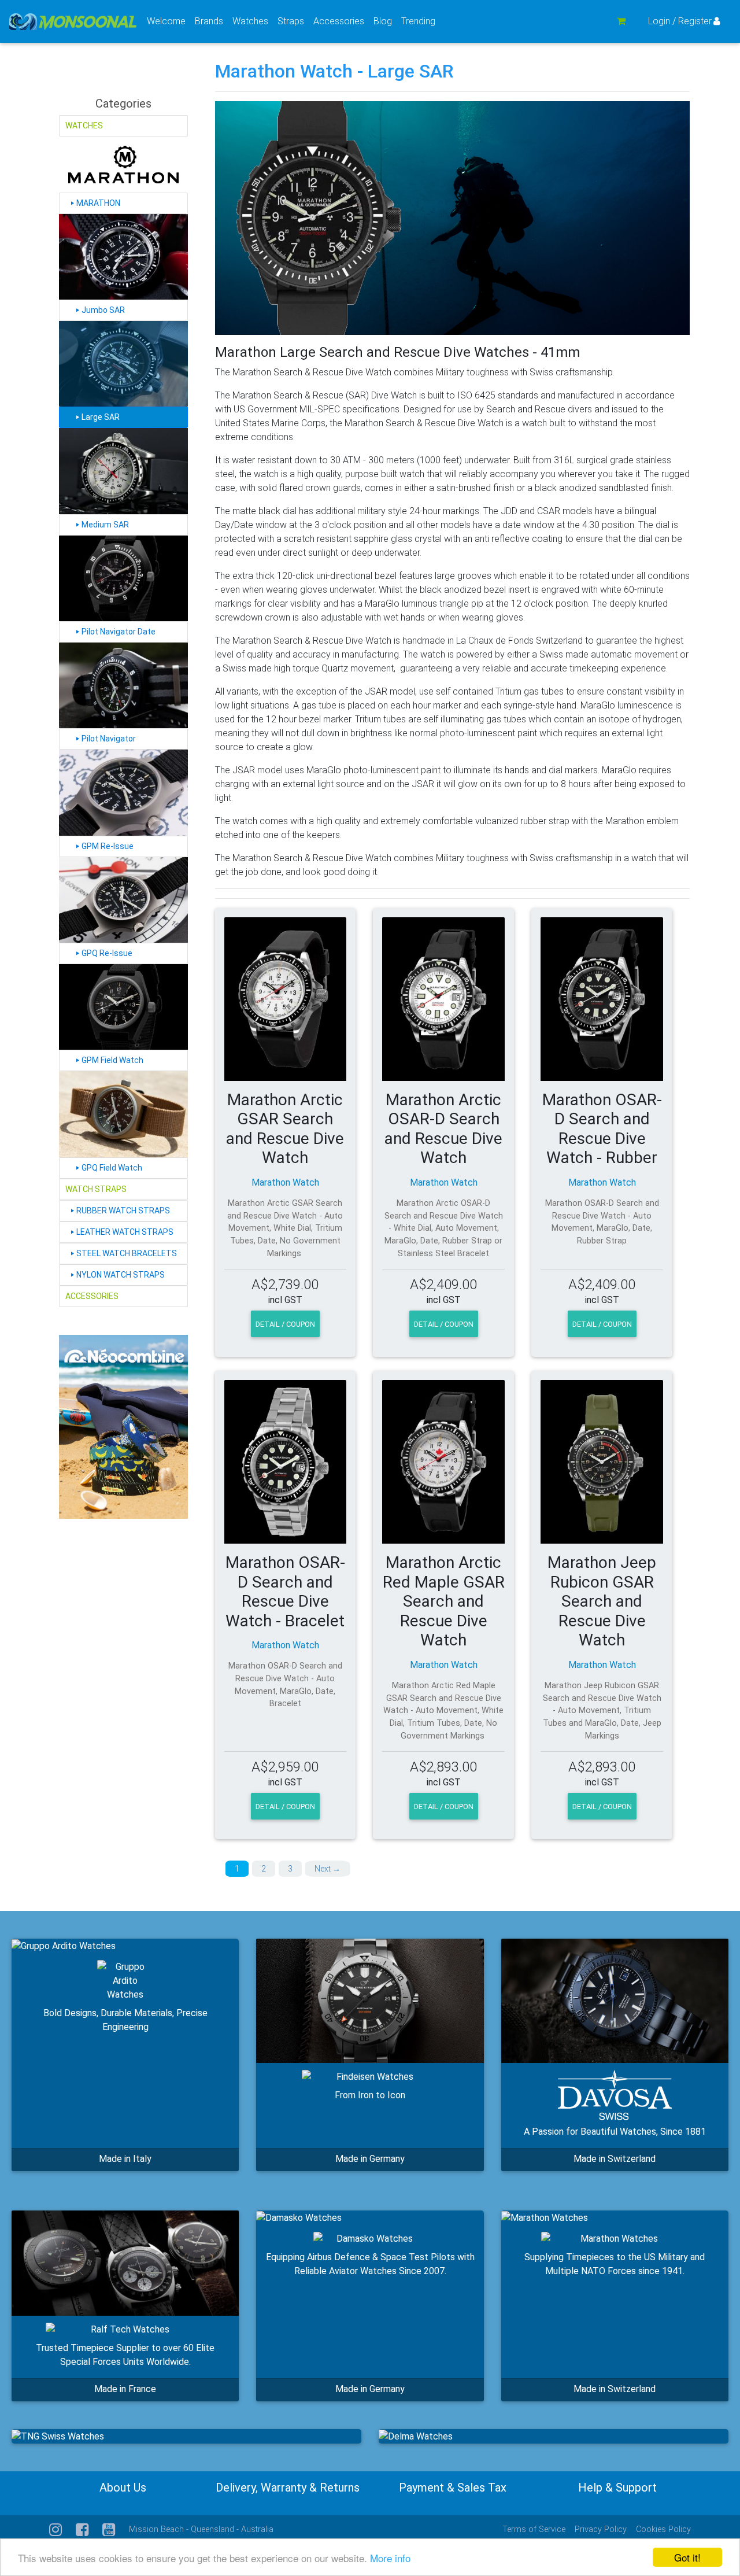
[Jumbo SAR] (123, 257)
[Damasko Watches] (299, 2218)
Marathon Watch (285, 1182)
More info (390, 2558)
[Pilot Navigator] (123, 685)
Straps (293, 21)
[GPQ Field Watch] (123, 1114)
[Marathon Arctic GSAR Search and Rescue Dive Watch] (286, 999)
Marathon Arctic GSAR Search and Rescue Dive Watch (285, 1129)
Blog (383, 21)
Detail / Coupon (285, 1324)
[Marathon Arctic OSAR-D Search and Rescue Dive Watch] (443, 999)
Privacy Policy (601, 2529)
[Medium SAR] (123, 471)
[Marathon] (123, 165)
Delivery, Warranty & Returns (288, 2488)
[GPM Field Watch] (123, 1007)
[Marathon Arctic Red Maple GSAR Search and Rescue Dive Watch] (443, 1462)
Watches (253, 21)
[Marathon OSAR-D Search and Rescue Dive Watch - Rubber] (602, 999)
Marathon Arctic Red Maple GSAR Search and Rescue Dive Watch (444, 1601)
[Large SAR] (123, 364)
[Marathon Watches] (545, 2218)
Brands (211, 21)
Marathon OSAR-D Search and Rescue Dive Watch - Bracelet (285, 1592)
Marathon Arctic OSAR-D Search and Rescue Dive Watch (443, 1129)
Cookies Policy (663, 2529)
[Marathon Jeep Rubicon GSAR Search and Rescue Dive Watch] (602, 1462)
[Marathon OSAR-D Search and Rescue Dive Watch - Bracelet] (286, 1462)
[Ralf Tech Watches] (125, 2263)
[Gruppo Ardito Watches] (64, 1946)
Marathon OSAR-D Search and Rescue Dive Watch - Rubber (602, 1129)
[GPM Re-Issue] (123, 792)
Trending (418, 21)
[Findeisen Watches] (370, 2001)
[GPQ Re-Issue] (123, 900)
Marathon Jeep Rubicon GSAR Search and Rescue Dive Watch (602, 1601)
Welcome (166, 21)
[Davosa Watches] (615, 2001)
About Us (123, 2488)
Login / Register (680, 21)
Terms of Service (534, 2529)
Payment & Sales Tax (453, 2488)
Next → (328, 1869)
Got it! (687, 2557)
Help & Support (617, 2488)
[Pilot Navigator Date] (123, 578)
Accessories (341, 21)
